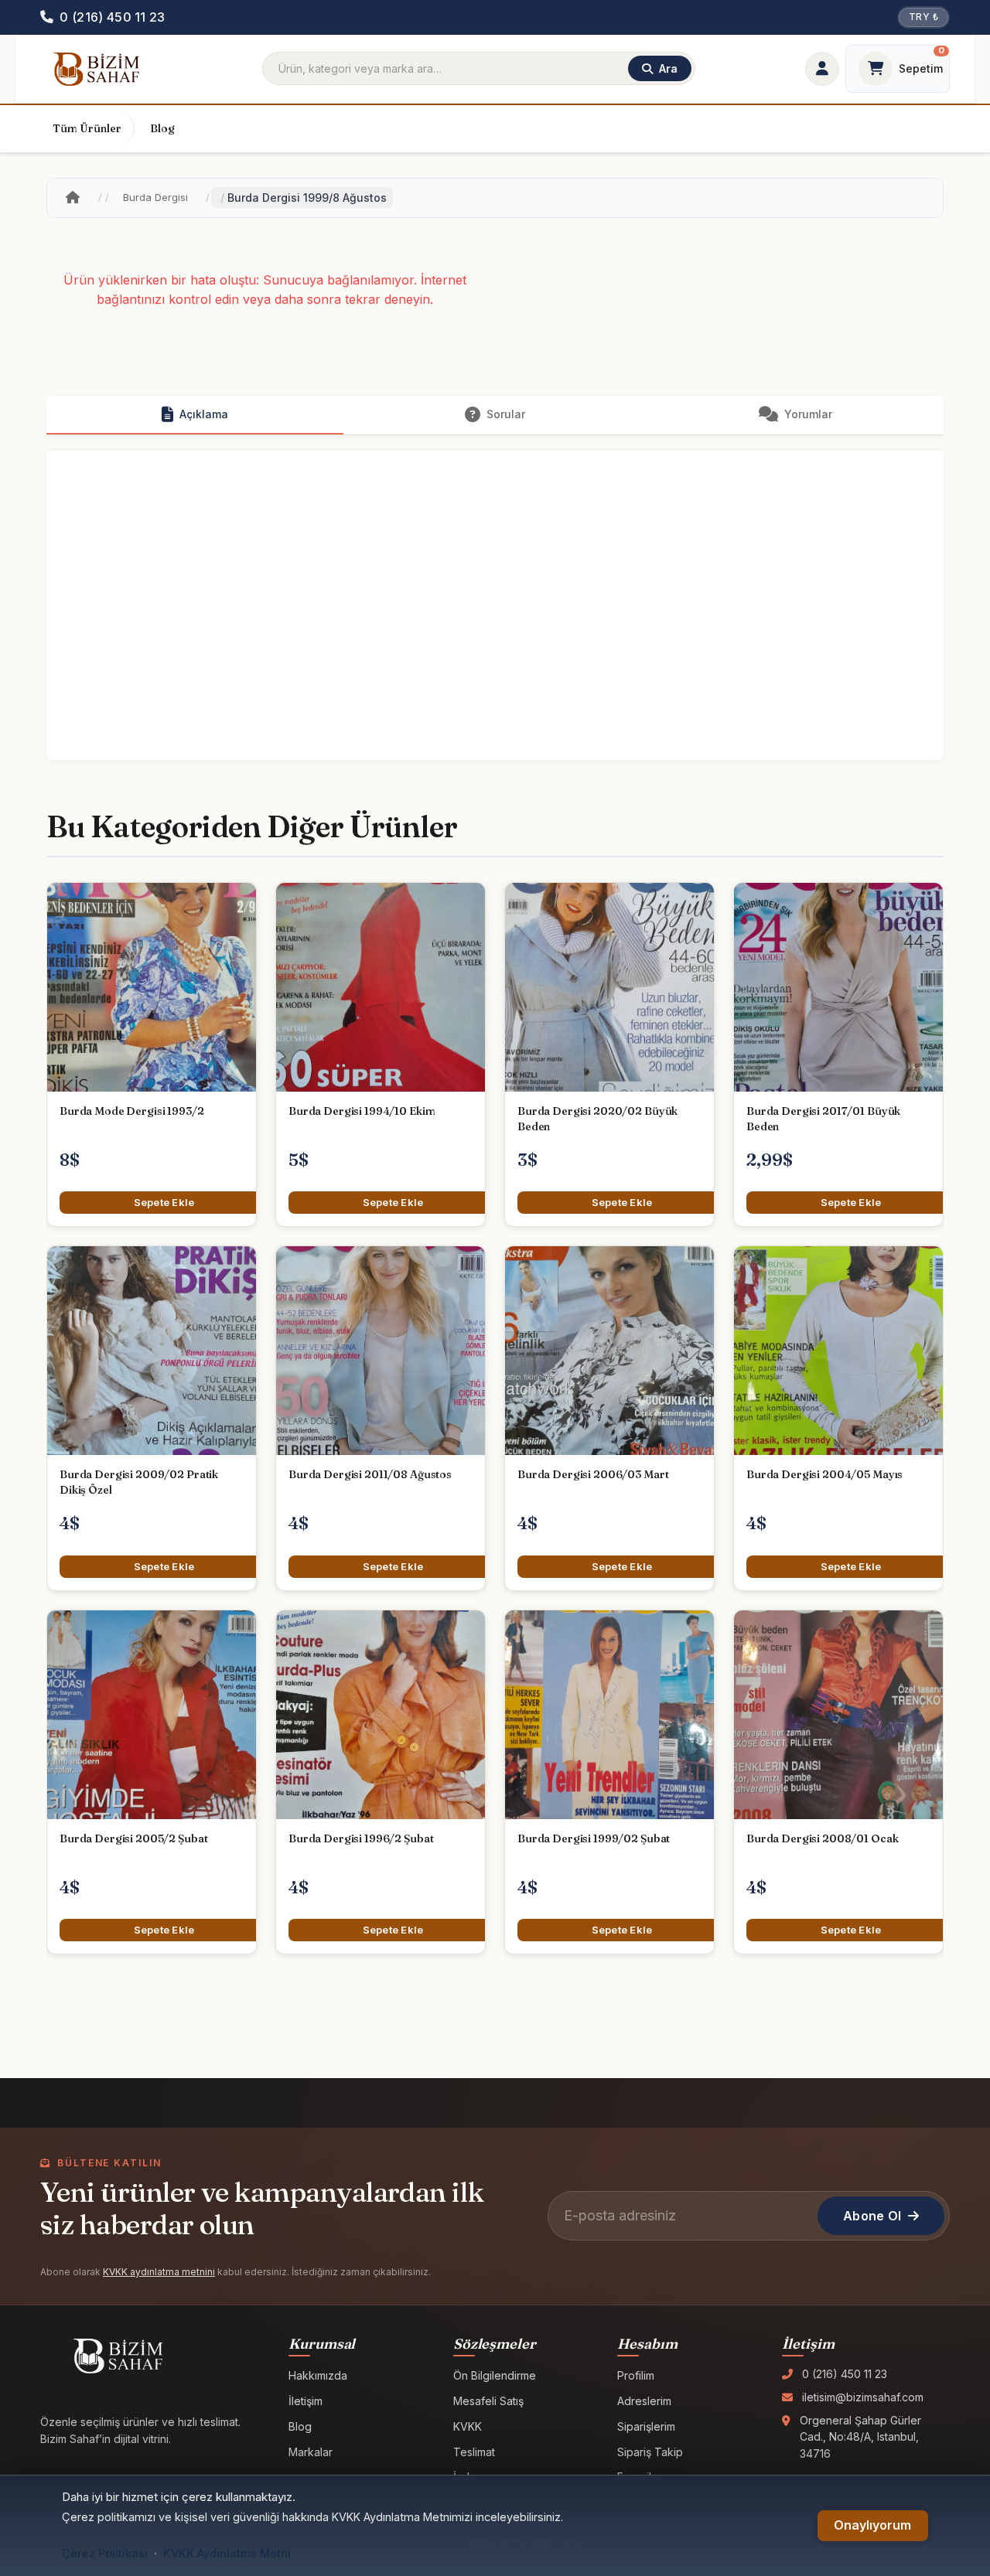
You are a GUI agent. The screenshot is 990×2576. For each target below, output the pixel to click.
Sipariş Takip (650, 2452)
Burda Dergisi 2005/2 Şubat (133, 1838)
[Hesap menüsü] (822, 69)
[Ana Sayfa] (73, 198)
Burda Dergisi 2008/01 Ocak (822, 1838)
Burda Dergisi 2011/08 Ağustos (370, 1474)
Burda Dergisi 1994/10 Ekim (362, 1111)
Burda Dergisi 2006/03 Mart (593, 1474)
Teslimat (474, 2452)
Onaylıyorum (872, 2525)
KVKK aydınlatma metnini (159, 2272)
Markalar (311, 2452)
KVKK (468, 2426)
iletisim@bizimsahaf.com (863, 2397)
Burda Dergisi (155, 197)
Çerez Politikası (105, 2553)
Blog (162, 128)
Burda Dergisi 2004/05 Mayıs (824, 1474)
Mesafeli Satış (488, 2401)
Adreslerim (644, 2401)
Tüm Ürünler (87, 128)
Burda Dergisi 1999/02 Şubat (594, 1838)
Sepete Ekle (164, 1202)
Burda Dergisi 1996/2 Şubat (361, 1838)
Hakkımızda (318, 2375)
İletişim (306, 2401)
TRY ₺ (923, 17)
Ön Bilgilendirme (495, 2375)
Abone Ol (872, 2216)
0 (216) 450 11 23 (845, 2374)
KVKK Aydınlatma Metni (227, 2553)
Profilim (636, 2375)
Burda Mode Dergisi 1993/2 (132, 1111)
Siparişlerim (646, 2426)
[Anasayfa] (96, 69)
